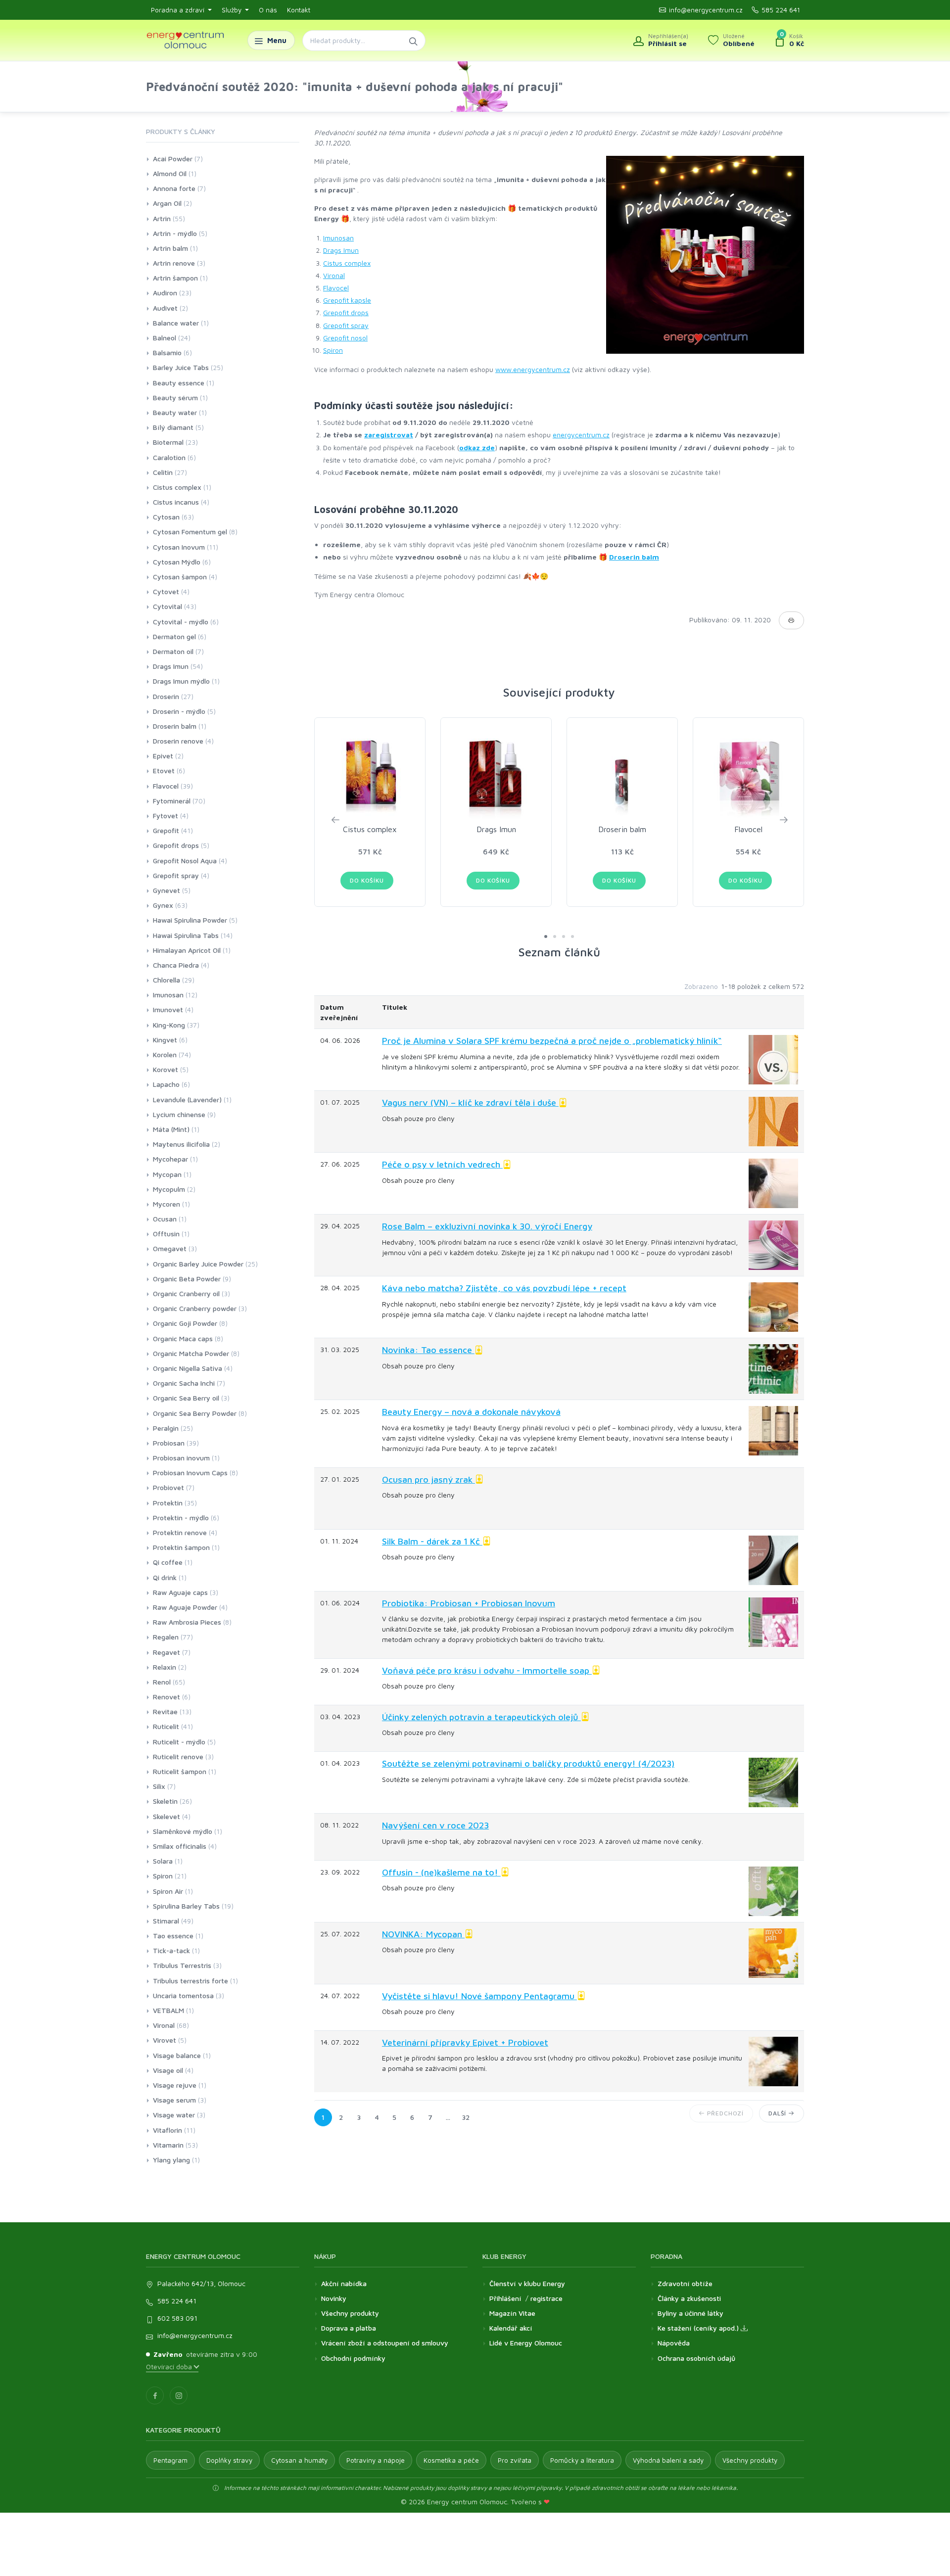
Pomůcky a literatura (582, 2460)
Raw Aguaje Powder (185, 1607)
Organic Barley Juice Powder (198, 1264)
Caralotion (169, 457)
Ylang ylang (171, 2160)
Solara (163, 1861)
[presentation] (335, 819)
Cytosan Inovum (179, 547)
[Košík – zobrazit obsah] (789, 41)
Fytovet (166, 816)
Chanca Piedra (176, 965)
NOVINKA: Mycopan (423, 1934)
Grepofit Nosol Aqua (185, 861)
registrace (546, 2298)
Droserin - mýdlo (179, 711)
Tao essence (173, 1936)
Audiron (165, 293)
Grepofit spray (346, 325)
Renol (162, 1682)
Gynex (163, 905)
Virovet (165, 2040)
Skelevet (166, 1816)
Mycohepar (170, 1159)
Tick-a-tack (171, 1950)
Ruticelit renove (178, 1756)
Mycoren (166, 1204)
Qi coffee (168, 1562)
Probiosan (169, 1443)
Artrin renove (174, 263)
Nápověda (674, 2343)
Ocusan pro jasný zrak (428, 1479)
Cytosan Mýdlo (177, 562)
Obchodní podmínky (353, 2358)
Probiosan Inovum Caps (190, 1473)
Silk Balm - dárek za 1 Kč (432, 1541)
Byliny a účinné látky (690, 2313)
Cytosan (166, 517)
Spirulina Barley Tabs (186, 1906)
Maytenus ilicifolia (181, 1144)
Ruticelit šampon (180, 1771)
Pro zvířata (515, 2460)
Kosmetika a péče (451, 2460)
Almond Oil (170, 173)
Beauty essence (179, 383)
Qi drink (165, 1577)
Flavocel (336, 288)
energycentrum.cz (581, 435)
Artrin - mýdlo (175, 233)
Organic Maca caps (183, 1338)
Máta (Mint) (171, 1129)
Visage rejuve (175, 2085)
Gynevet (166, 890)
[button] (546, 937)
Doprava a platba (349, 2328)
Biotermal (168, 442)
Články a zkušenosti (689, 2298)
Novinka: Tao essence (428, 1350)
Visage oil (168, 2070)
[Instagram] (179, 2395)
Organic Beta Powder (187, 1279)
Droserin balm (634, 557)
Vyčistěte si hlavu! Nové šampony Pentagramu (479, 1996)
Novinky (334, 2298)
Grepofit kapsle (347, 300)
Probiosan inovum (181, 1458)
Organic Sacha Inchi (184, 1383)
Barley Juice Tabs (181, 367)
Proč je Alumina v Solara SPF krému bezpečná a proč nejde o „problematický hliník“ (552, 1041)
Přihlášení (505, 2298)
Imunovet (168, 1009)
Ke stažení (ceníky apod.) (699, 2328)
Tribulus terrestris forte (190, 1981)
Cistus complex (347, 263)
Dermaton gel (174, 636)
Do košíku (367, 880)
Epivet (163, 756)
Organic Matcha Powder (191, 1353)
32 (466, 2117)
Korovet (166, 1069)
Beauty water (175, 412)
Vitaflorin (167, 2130)
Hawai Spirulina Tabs (186, 935)
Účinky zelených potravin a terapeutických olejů (481, 1717)
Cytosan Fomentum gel (190, 532)
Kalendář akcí (511, 2328)
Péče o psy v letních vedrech (442, 1164)
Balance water (176, 323)
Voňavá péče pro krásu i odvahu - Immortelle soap (487, 1670)
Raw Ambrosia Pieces (187, 1622)
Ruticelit (166, 1726)
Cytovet (166, 591)
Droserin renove (178, 741)
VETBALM (168, 2010)
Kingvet (165, 1040)
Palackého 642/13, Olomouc (201, 2283)
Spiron (333, 350)
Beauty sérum (175, 398)
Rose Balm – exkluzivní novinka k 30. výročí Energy (487, 1226)
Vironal (334, 275)
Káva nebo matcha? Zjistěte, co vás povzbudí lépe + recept (504, 1288)
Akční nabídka (344, 2283)
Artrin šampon (175, 278)
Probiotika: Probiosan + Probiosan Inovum (469, 1603)
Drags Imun (341, 250)
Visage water (174, 2115)
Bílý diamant (173, 427)
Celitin (163, 472)
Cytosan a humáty (299, 2460)
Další (778, 2113)
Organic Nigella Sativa (188, 1368)
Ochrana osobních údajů (696, 2358)
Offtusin (166, 1234)
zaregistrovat (389, 435)
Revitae (165, 1711)
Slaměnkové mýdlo (183, 1831)
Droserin (166, 696)
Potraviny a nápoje (376, 2460)
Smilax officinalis (180, 1846)
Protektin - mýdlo (181, 1518)
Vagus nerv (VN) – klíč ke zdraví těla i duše (470, 1102)
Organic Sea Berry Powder (195, 1413)
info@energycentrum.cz (706, 10)
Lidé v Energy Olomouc (526, 2343)
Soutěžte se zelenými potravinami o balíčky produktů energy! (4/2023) (528, 1763)
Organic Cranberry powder (195, 1308)
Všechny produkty (350, 2313)
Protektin (168, 1503)
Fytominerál (172, 801)
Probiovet (168, 1487)
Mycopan (167, 1174)
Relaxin (165, 1667)
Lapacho (166, 1084)
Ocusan (165, 1219)
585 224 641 (781, 10)
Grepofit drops (346, 312)
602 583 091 (177, 2318)
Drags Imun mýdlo (181, 681)
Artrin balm (170, 248)
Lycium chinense (179, 1114)
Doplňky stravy (229, 2460)
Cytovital (167, 606)
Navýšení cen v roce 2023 (435, 1825)
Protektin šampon (181, 1547)
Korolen (165, 1054)
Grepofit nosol (345, 338)
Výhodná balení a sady (668, 2460)
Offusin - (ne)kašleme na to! (441, 1872)
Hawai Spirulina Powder (190, 920)
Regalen (166, 1637)
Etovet (164, 771)
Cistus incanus (176, 502)
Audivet (165, 308)
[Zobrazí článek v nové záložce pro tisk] (791, 620)
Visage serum (174, 2100)
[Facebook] (155, 2395)
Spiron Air (168, 1891)
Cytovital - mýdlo (181, 622)
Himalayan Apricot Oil (187, 950)
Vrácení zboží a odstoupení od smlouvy (385, 2343)
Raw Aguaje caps (180, 1592)
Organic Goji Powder (185, 1323)
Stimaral (166, 1921)
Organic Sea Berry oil (186, 1398)
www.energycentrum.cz (533, 369)
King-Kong (169, 1025)
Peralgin (166, 1428)
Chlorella (166, 980)
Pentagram (170, 2460)
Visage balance (177, 2055)
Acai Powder (173, 159)
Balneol (165, 338)
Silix (159, 1786)
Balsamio (167, 352)
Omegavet (170, 1248)
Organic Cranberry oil (186, 1293)
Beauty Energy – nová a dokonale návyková (471, 1412)
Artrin (162, 218)
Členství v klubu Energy (527, 2283)
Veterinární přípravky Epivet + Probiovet (465, 2042)
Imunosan (338, 238)
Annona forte (174, 188)
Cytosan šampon (180, 577)
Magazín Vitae (512, 2313)
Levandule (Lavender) (187, 1100)
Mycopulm (169, 1189)
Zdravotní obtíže (685, 2283)
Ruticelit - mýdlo (179, 1742)
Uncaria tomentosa (183, 1995)
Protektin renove (180, 1532)
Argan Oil (167, 203)
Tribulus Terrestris (182, 1965)
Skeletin (165, 1801)
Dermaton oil (173, 651)
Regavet (166, 1652)
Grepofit (166, 830)
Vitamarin (168, 2145)
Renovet (166, 1697)
